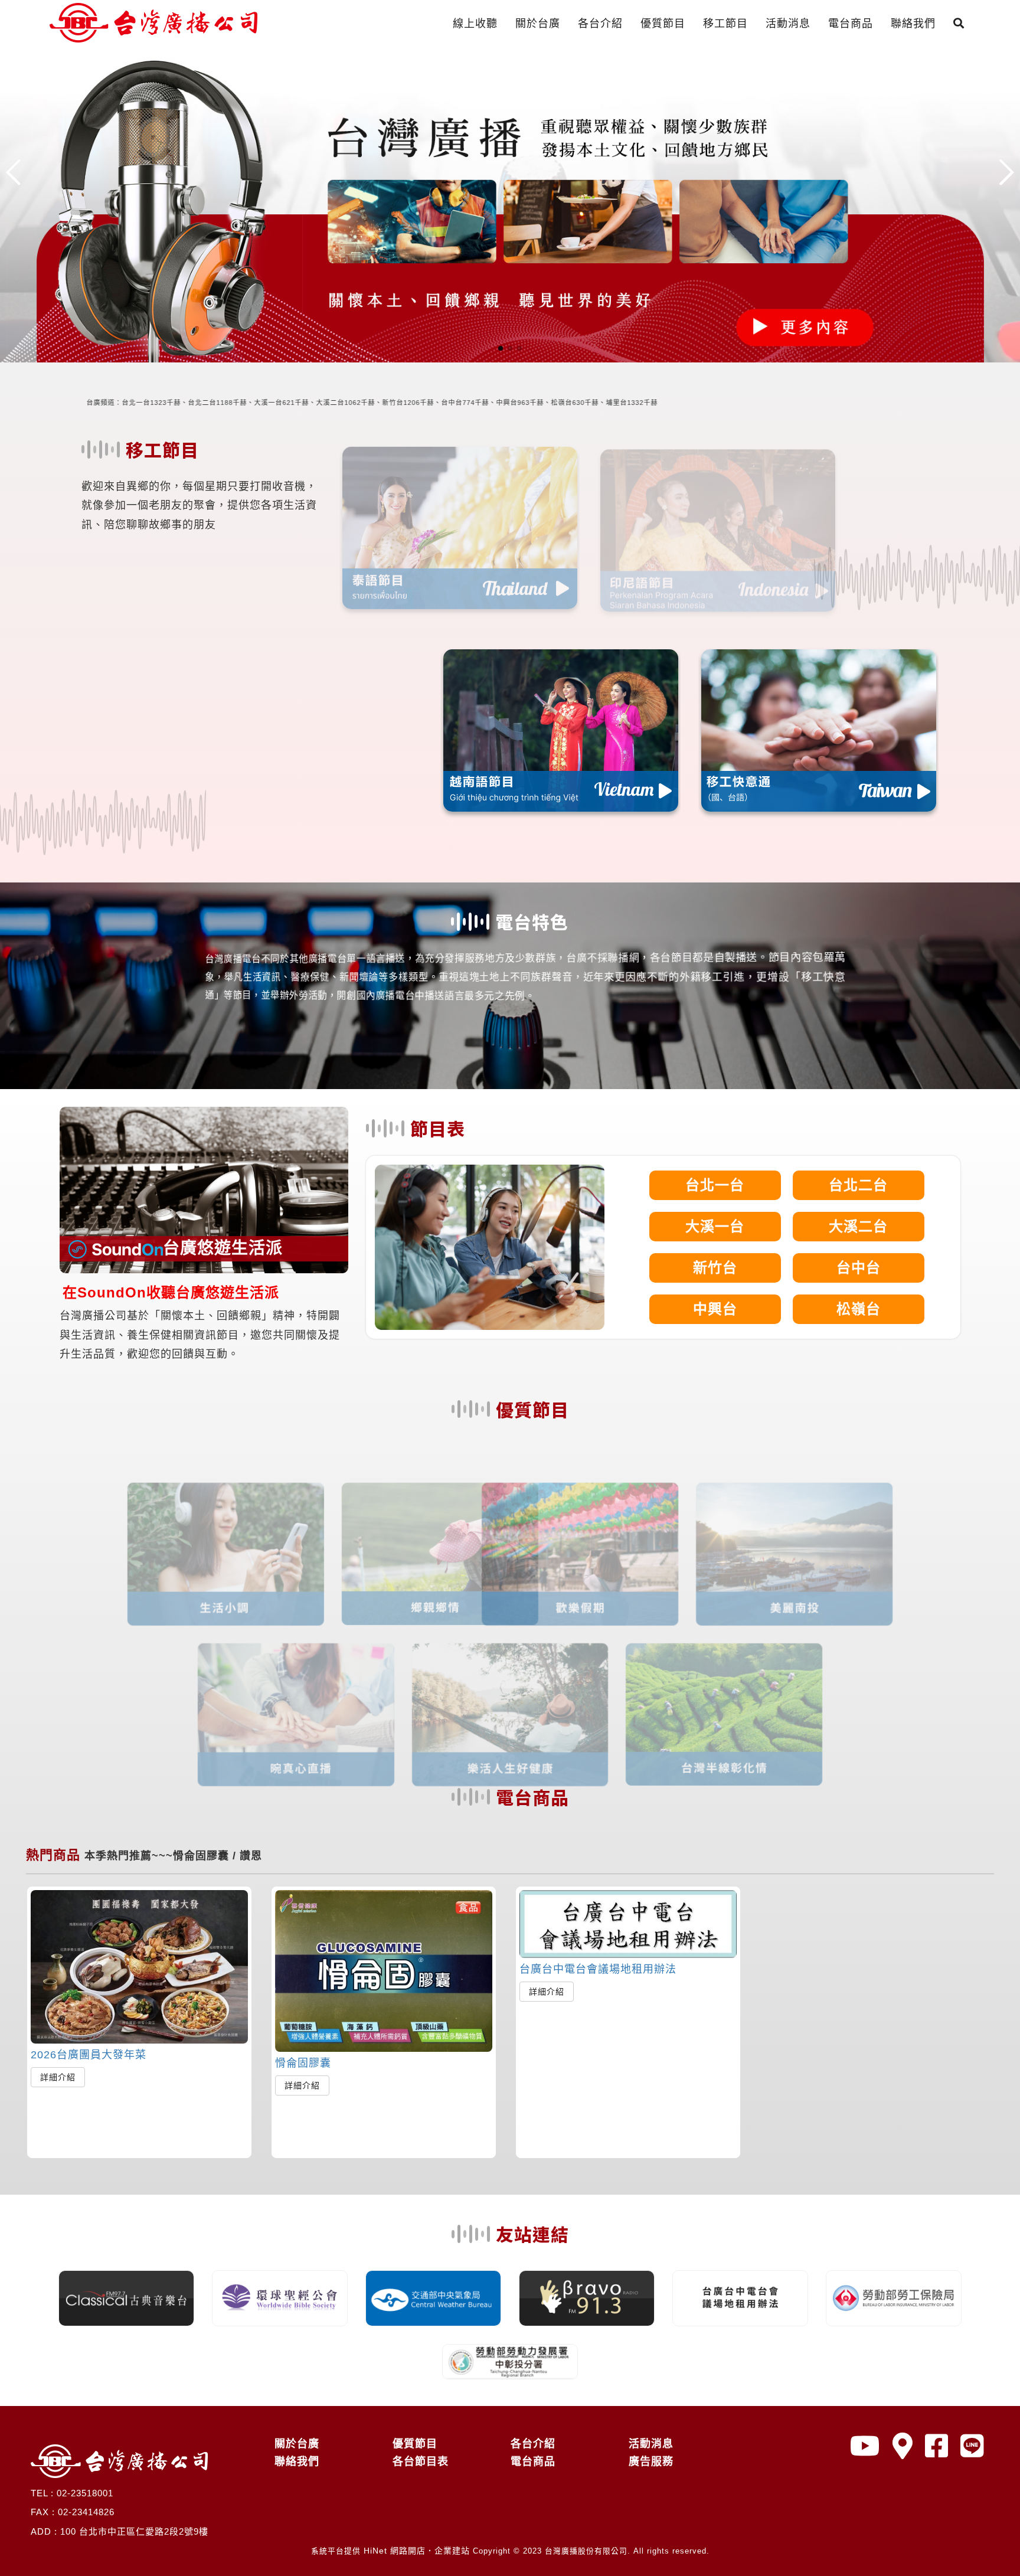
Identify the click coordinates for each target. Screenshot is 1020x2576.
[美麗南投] (831, 1517)
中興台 (715, 1309)
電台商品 (851, 24)
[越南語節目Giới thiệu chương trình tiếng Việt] (561, 730)
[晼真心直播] (296, 1678)
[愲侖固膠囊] (384, 1971)
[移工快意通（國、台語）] (819, 730)
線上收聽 (475, 24)
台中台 (859, 1268)
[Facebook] (937, 2446)
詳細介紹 (58, 2077)
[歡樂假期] (617, 1517)
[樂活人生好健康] (510, 1678)
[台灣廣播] (510, 204)
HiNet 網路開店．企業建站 (417, 2551)
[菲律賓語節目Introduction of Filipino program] (303, 730)
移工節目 (725, 24)
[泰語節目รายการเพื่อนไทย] (460, 521)
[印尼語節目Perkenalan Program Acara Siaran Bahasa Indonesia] (718, 521)
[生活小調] (189, 1517)
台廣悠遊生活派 (223, 1248)
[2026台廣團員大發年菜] (139, 1967)
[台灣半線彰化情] (724, 1677)
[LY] (972, 2446)
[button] (501, 348)
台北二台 (858, 1185)
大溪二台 (858, 1226)
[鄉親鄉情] (403, 1517)
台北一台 (715, 1185)
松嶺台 (859, 1309)
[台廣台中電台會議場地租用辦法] (628, 1924)
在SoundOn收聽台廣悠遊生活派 (171, 1292)
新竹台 (715, 1268)
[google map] (903, 2446)
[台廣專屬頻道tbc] (865, 2446)
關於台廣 (538, 24)
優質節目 (663, 24)
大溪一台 (715, 1226)
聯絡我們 (913, 24)
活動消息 (788, 24)
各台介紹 (600, 24)
